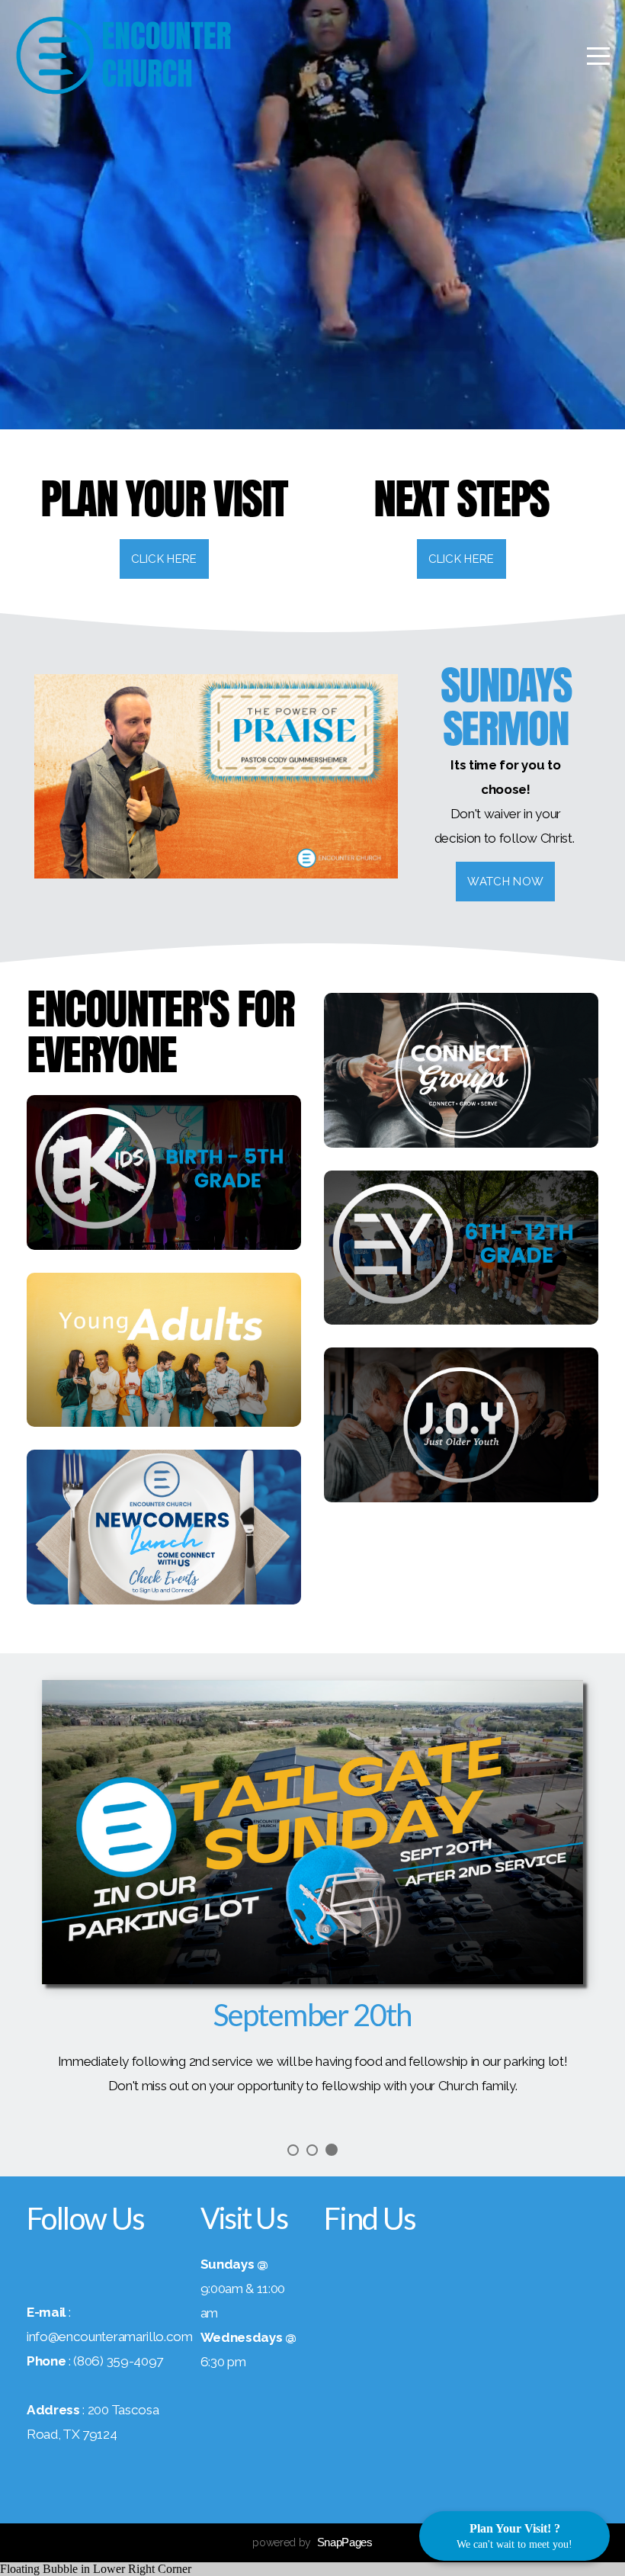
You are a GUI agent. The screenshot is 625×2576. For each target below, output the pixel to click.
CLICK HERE (462, 559)
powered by (312, 2542)
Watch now (505, 882)
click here (164, 559)
